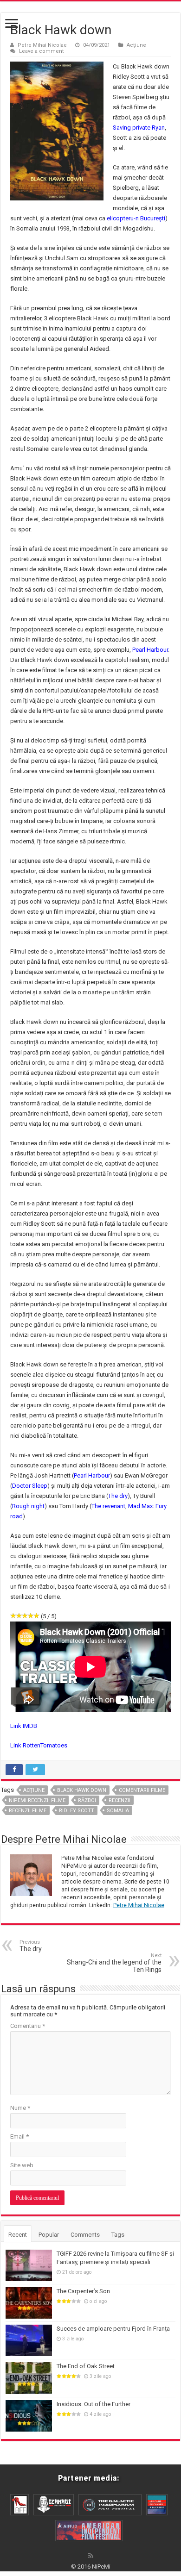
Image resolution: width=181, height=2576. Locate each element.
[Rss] (91, 2556)
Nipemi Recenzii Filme (37, 1800)
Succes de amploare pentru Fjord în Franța (113, 2329)
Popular (49, 2235)
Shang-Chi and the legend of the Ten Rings (114, 1963)
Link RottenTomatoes (39, 1745)
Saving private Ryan (139, 128)
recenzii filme (28, 1811)
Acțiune (136, 45)
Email (19, 2136)
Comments (85, 2235)
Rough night (28, 1506)
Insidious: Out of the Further (94, 2404)
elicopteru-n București (136, 218)
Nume (20, 2108)
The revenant (108, 1506)
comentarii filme (142, 1790)
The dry (118, 1496)
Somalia (118, 1811)
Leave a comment (42, 51)
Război (87, 1800)
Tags (118, 2235)
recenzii (120, 1800)
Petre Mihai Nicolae (42, 45)
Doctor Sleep (30, 1486)
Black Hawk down (82, 1790)
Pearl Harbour (150, 650)
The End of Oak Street (86, 2366)
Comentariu (28, 2026)
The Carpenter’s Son (83, 2291)
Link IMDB (24, 1726)
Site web (22, 2165)
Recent (18, 2235)
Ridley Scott (77, 1811)
